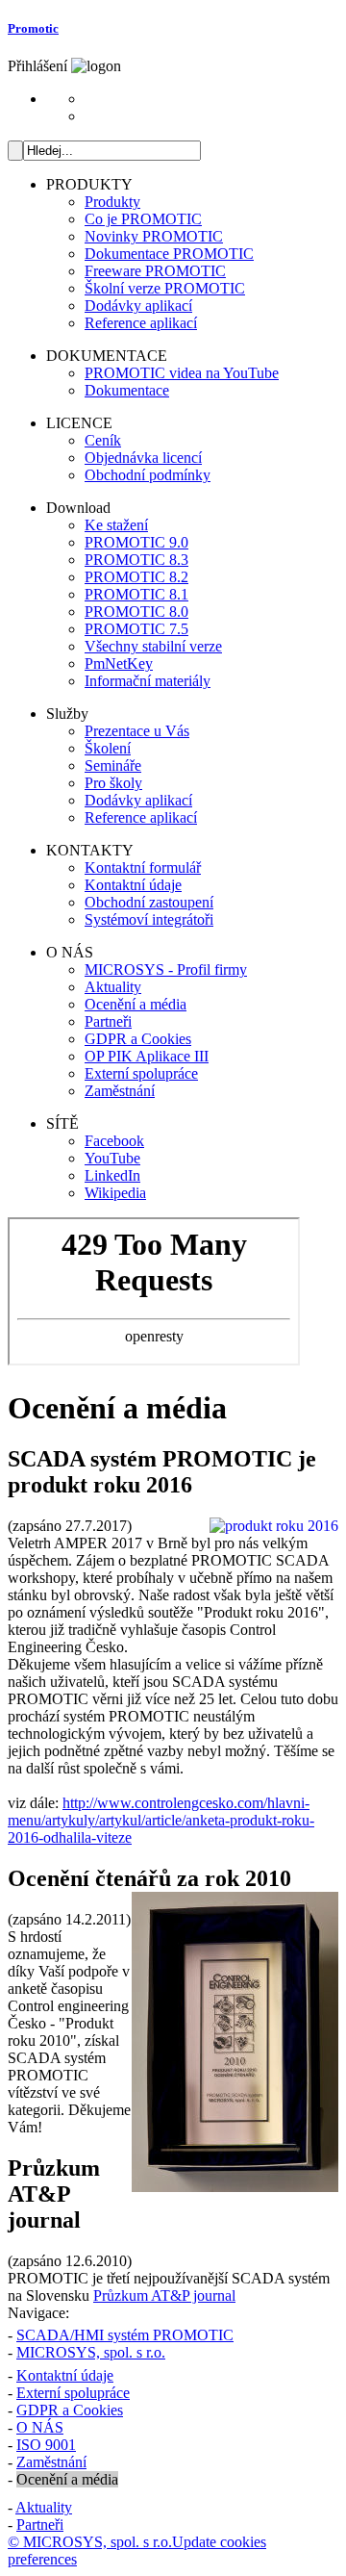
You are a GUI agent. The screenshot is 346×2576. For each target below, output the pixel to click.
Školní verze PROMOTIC (165, 288)
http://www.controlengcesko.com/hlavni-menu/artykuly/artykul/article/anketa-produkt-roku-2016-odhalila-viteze (161, 1820)
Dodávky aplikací (138, 306)
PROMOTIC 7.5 (136, 629)
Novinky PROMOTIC (154, 236)
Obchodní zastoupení (149, 902)
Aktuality (113, 987)
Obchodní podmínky (148, 475)
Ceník (103, 440)
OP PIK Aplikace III (147, 1056)
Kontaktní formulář (143, 867)
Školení (108, 748)
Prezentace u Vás (137, 731)
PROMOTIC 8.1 (136, 594)
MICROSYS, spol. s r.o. (91, 2352)
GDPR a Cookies (138, 1039)
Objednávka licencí (143, 458)
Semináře (113, 765)
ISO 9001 (46, 2445)
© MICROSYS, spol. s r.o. (90, 2542)
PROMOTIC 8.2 (136, 577)
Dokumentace (127, 390)
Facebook (114, 1141)
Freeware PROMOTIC (155, 271)
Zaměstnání (120, 1091)
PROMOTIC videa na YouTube (182, 373)
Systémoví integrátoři (149, 919)
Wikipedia (115, 1193)
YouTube (112, 1158)
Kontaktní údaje (133, 885)
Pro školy (113, 783)
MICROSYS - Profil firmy (166, 969)
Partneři (108, 1021)
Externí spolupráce (141, 1073)
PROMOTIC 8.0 (136, 612)
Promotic (33, 28)
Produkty (112, 202)
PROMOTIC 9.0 (136, 542)
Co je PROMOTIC (143, 219)
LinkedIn (112, 1175)
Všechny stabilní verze (153, 646)
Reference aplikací (141, 323)
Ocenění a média (136, 1004)
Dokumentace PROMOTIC (169, 254)
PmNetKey (119, 663)
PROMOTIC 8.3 (136, 560)
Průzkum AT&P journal (164, 2295)
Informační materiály (148, 681)
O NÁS (40, 2427)
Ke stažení (116, 525)
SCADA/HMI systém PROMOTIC (125, 2335)
